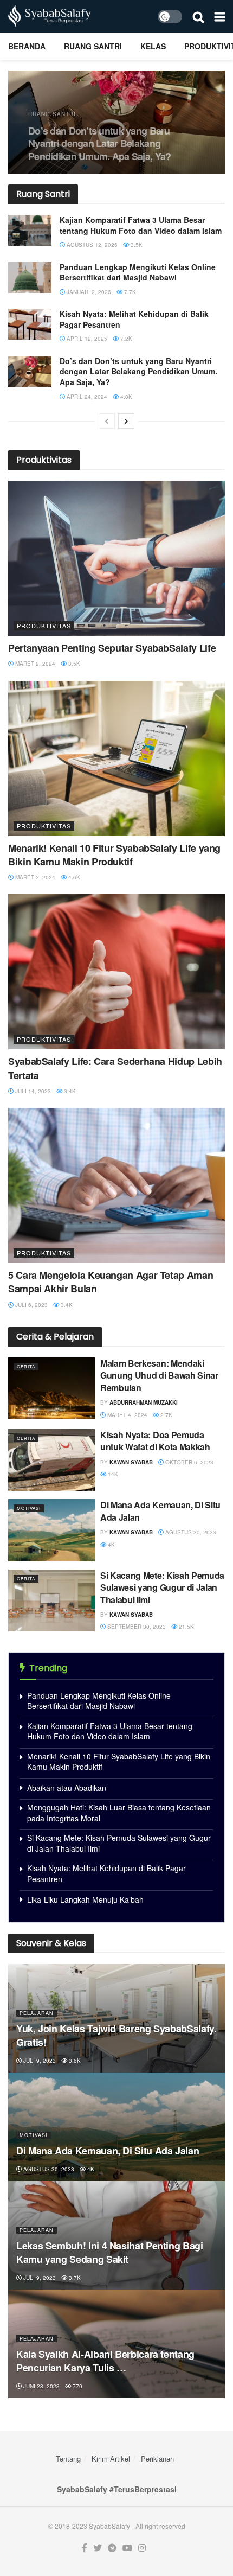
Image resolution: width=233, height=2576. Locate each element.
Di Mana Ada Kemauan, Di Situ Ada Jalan (160, 1511)
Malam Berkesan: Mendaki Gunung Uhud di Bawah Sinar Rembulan (159, 1375)
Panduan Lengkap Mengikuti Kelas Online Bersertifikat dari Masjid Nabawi (138, 272)
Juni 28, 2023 (41, 2386)
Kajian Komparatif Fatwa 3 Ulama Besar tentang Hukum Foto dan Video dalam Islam (141, 225)
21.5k (186, 1627)
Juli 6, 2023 (31, 1305)
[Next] (126, 421)
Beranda (27, 46)
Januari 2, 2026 (88, 292)
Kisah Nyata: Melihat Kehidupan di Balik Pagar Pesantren (134, 319)
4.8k (125, 397)
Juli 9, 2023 (39, 2061)
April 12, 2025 (86, 339)
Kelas (153, 46)
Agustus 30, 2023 (190, 1532)
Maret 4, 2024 (127, 1415)
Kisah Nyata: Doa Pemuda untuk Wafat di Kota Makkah (155, 1441)
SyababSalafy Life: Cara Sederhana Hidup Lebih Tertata (115, 1068)
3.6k (74, 2061)
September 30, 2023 (136, 1627)
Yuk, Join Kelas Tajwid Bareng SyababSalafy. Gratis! (116, 2035)
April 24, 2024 (86, 397)
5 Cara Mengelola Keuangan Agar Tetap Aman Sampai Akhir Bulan (111, 1282)
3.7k (74, 2278)
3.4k (69, 1091)
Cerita (26, 1366)
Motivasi (29, 1508)
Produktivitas (44, 626)
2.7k (166, 1415)
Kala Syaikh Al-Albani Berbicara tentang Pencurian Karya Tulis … (105, 2361)
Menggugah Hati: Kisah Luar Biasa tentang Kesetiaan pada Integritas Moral (119, 1813)
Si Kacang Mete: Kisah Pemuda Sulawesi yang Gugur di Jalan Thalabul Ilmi (162, 1587)
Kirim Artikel (111, 2459)
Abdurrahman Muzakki (144, 1402)
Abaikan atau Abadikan (67, 1788)
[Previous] (107, 421)
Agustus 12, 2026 (91, 245)
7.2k (125, 339)
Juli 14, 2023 (32, 1091)
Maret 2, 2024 (34, 664)
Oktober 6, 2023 (189, 1462)
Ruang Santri (93, 46)
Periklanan (157, 2459)
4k (111, 1545)
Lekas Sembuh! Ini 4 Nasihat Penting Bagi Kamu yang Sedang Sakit (110, 2252)
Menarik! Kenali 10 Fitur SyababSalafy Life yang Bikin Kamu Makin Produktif (114, 855)
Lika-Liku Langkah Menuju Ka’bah (85, 1899)
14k (112, 1474)
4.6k (73, 877)
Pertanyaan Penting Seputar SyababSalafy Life (112, 648)
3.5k (136, 245)
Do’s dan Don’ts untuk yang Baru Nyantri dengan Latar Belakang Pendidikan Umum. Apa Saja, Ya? (90, 144)
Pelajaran (37, 2013)
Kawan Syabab (131, 1462)
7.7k (129, 292)
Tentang (68, 2459)
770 (77, 2386)
